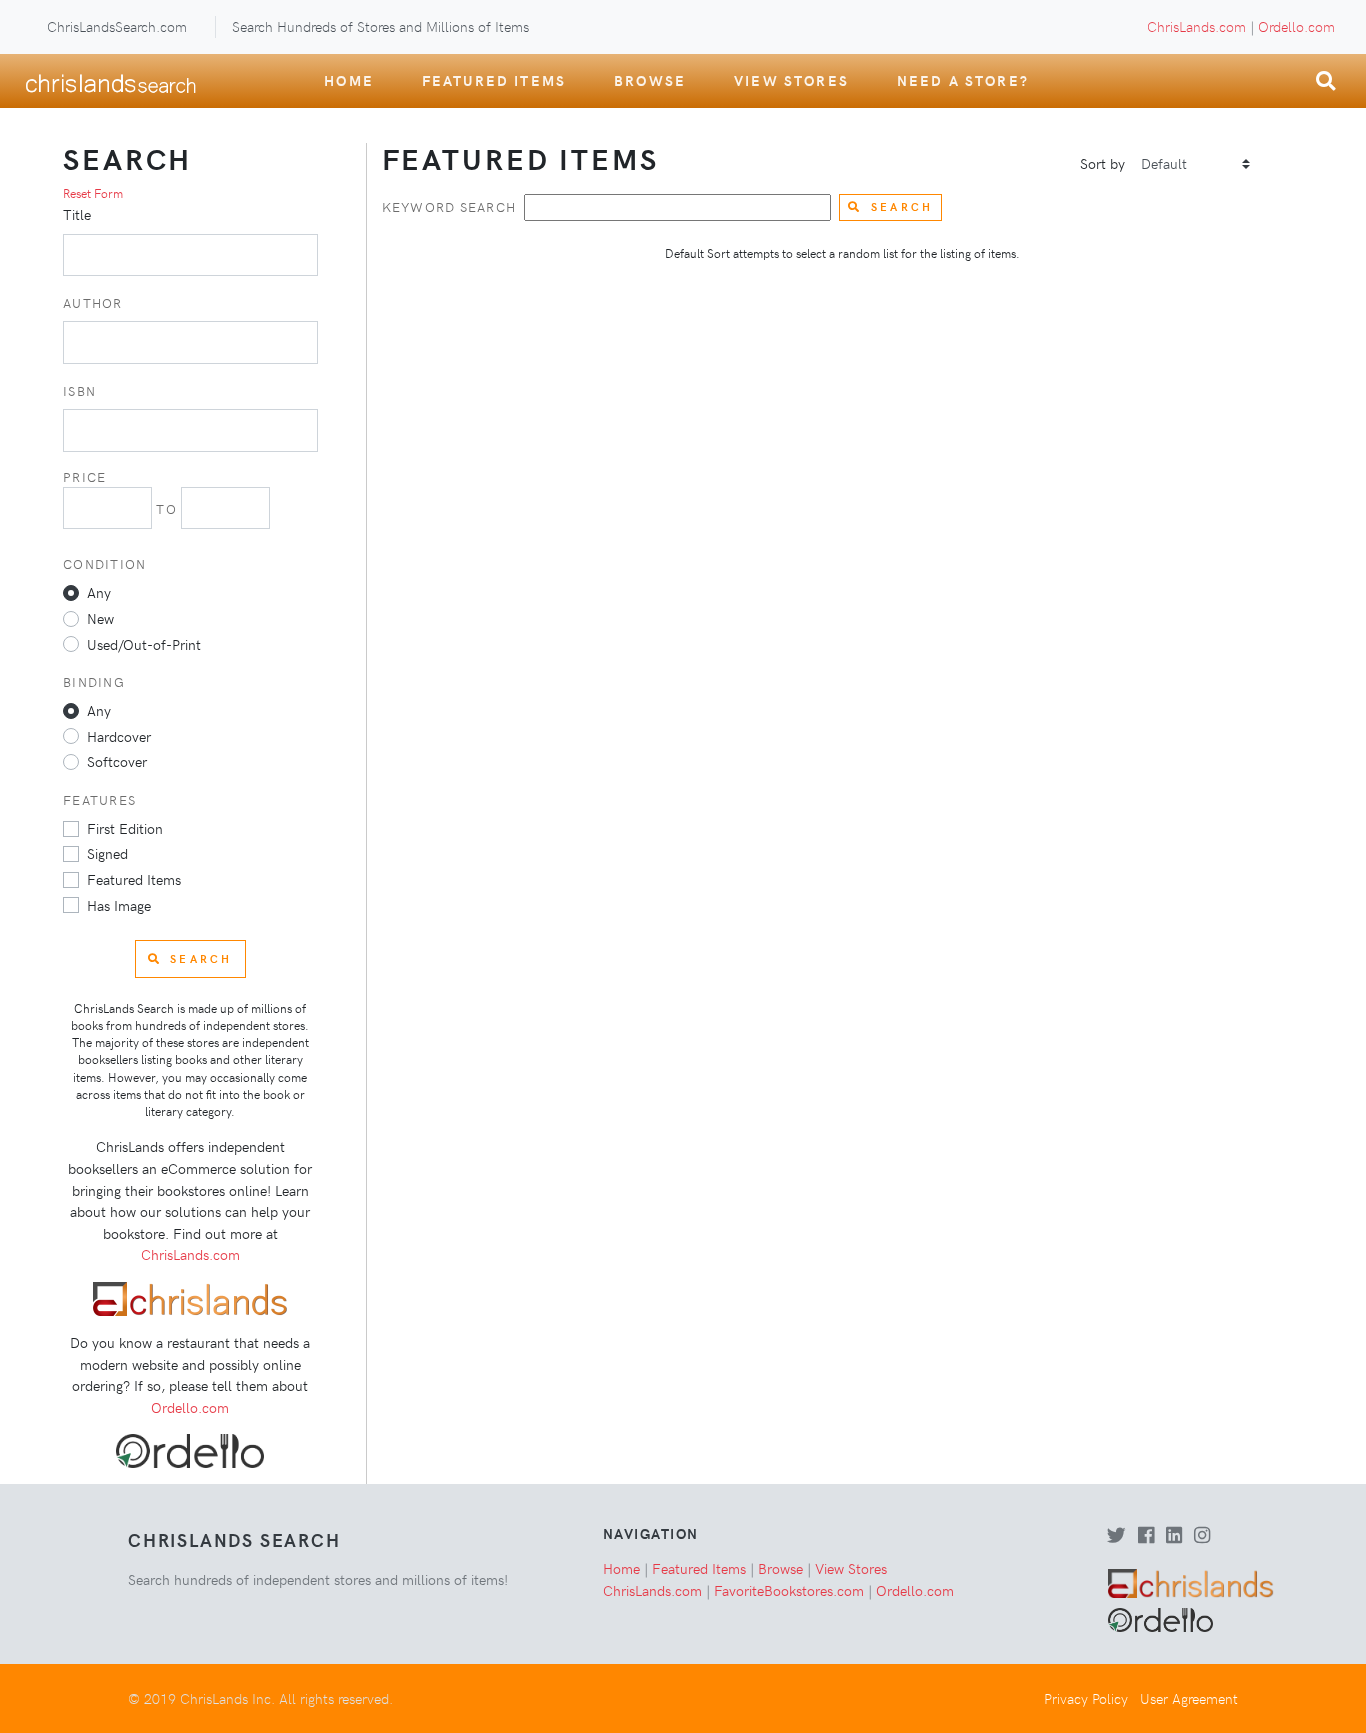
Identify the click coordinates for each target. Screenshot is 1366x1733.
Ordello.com (1296, 26)
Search (902, 206)
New (100, 618)
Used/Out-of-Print (144, 644)
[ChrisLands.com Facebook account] (1146, 1536)
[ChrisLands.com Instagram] (1202, 1536)
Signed (107, 853)
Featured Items (494, 80)
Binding (94, 681)
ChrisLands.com (1196, 26)
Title (77, 214)
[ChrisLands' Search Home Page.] (110, 81)
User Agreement (1189, 1698)
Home (349, 80)
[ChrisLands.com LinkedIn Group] (1174, 1536)
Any (99, 592)
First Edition (125, 828)
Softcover (117, 761)
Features (99, 799)
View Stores (791, 80)
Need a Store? (963, 80)
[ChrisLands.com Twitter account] (1116, 1536)
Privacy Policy (1086, 1698)
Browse (650, 80)
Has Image (119, 905)
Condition (104, 563)
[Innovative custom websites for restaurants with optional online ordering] (190, 1449)
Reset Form (93, 193)
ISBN (79, 390)
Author (93, 302)
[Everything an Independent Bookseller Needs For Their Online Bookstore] (190, 1297)
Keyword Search (449, 206)
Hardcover (119, 736)
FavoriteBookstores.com (789, 1590)
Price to (122, 492)
